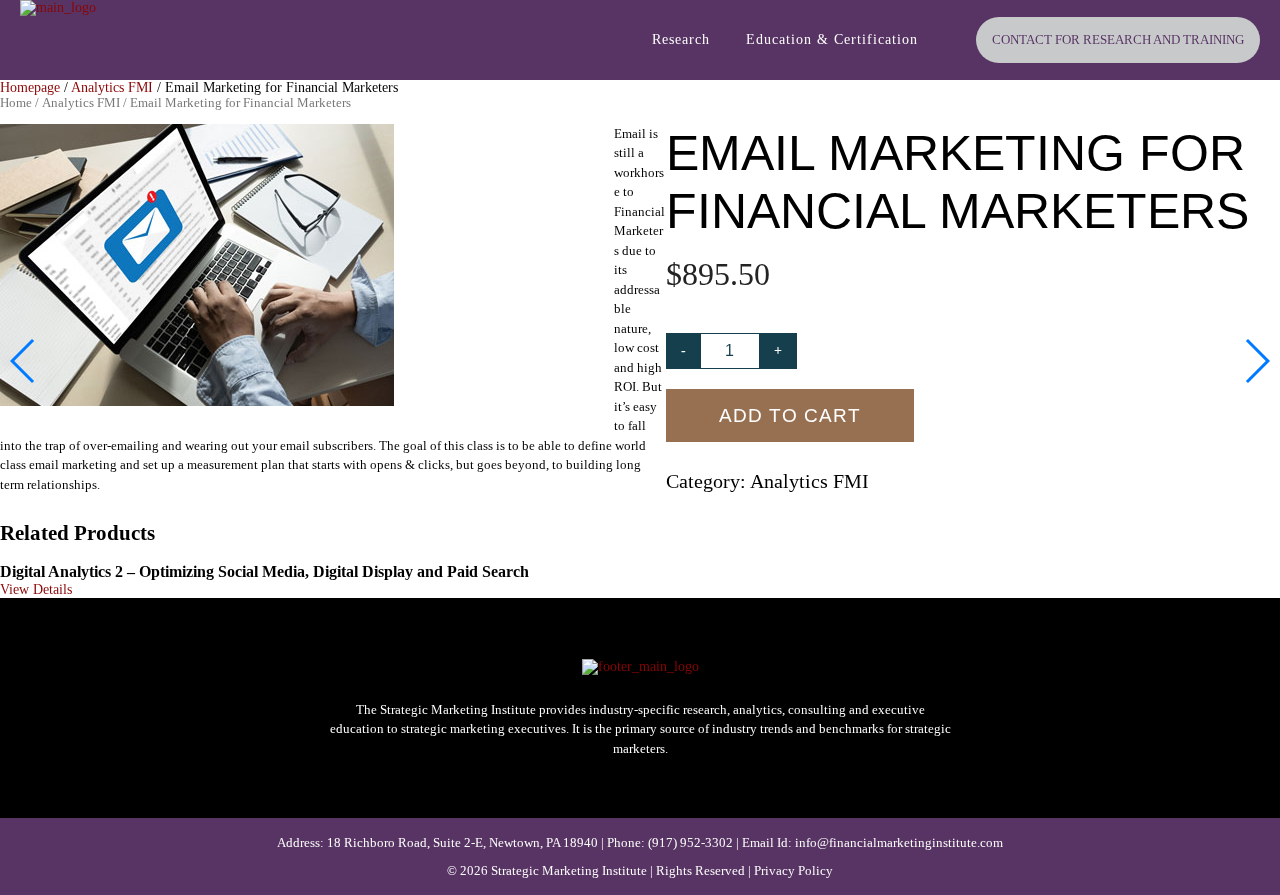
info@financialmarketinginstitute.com (899, 842)
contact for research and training (1118, 39)
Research (681, 39)
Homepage (30, 87)
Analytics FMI (112, 87)
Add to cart (790, 415)
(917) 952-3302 (690, 842)
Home (16, 103)
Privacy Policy (793, 870)
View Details (36, 589)
